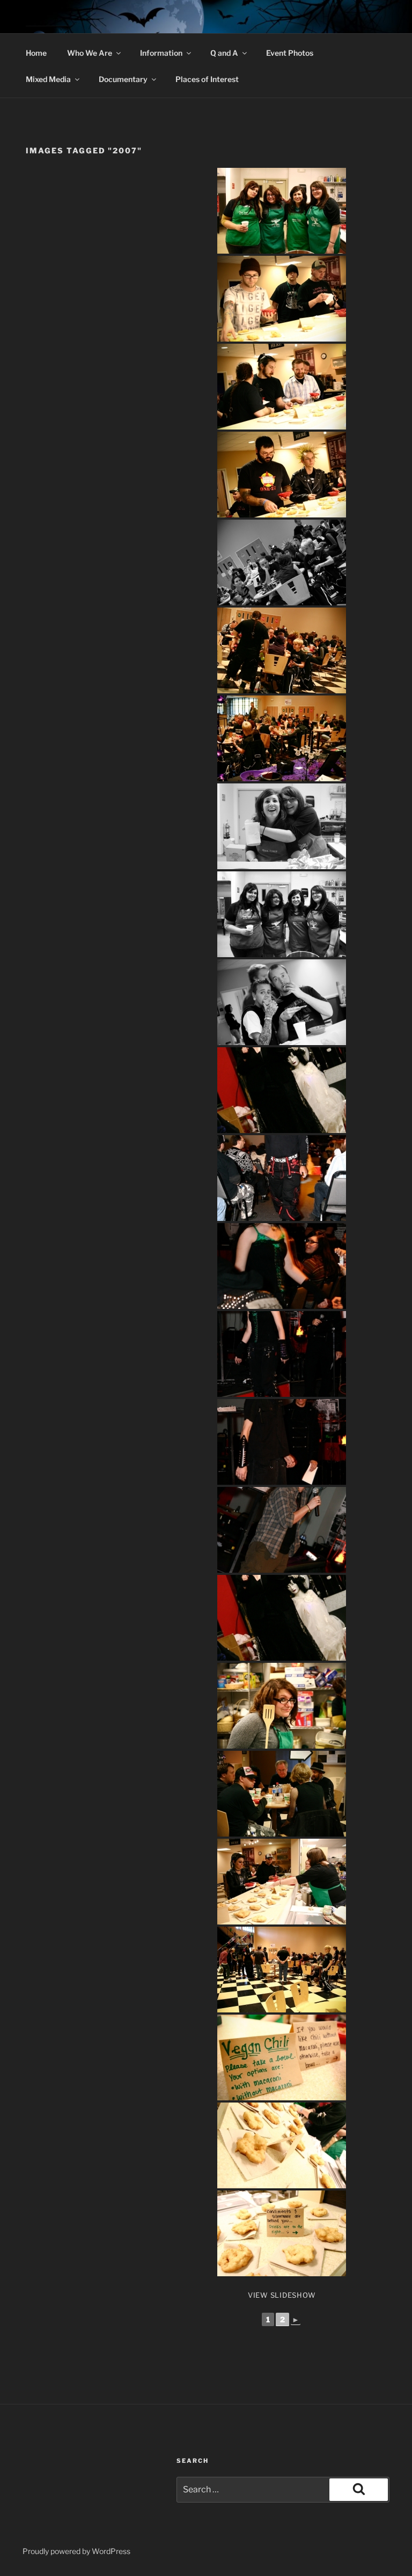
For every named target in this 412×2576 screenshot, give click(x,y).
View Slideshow (282, 2295)
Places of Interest (207, 79)
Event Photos (290, 53)
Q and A (224, 53)
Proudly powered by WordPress (76, 2551)
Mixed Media (48, 79)
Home (36, 53)
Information (161, 53)
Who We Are (90, 53)
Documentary (123, 79)
